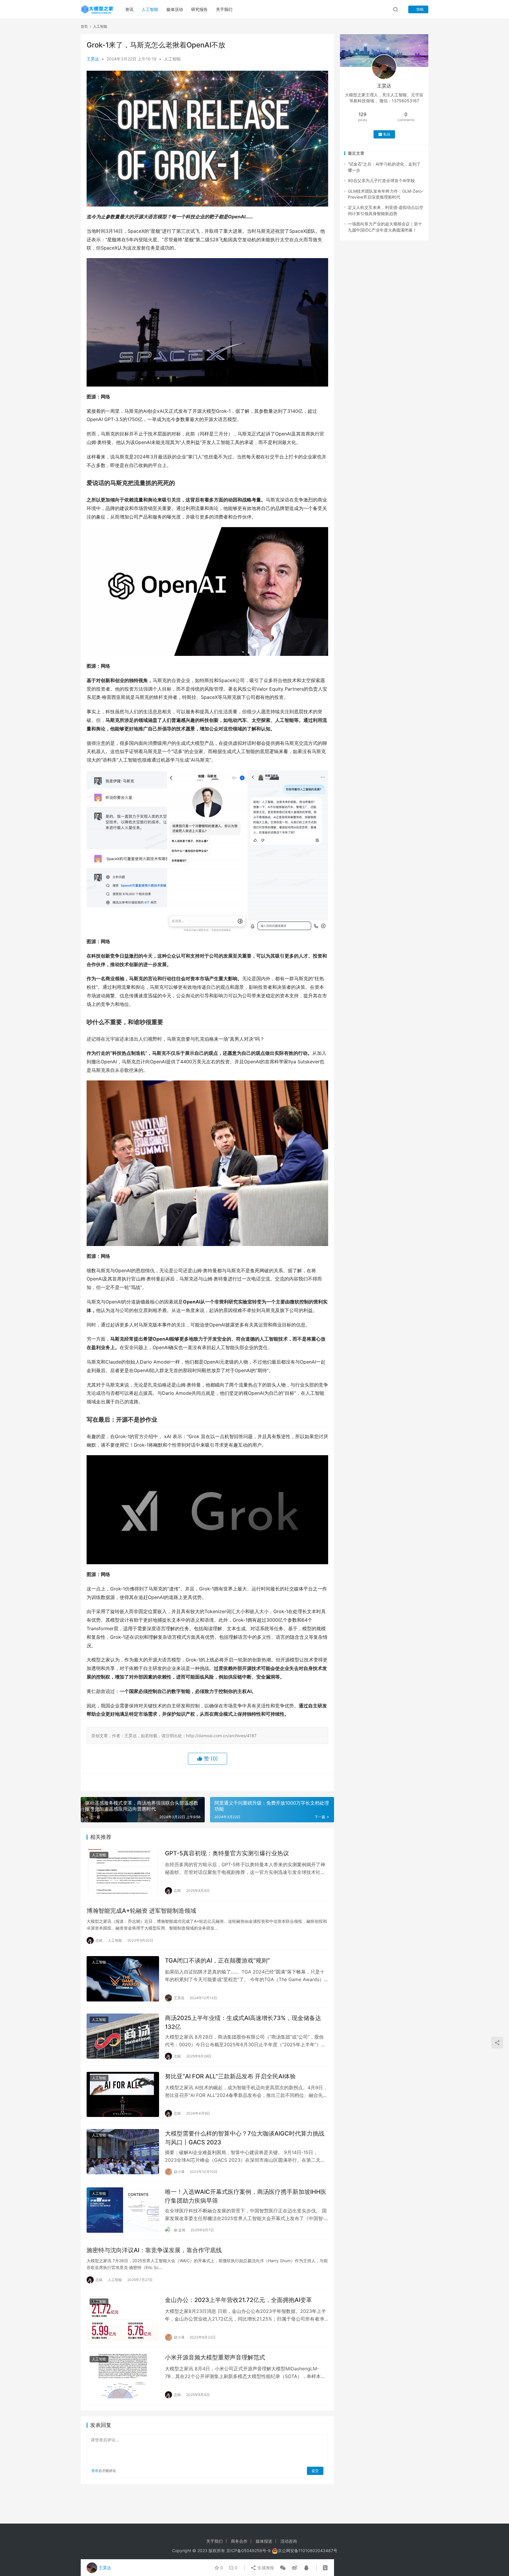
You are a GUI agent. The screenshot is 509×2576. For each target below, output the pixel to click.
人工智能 (150, 9)
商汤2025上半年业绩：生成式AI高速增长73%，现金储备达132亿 (243, 2022)
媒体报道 (264, 2541)
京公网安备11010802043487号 (308, 2551)
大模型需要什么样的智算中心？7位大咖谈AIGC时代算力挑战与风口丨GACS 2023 (245, 2138)
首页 (84, 26)
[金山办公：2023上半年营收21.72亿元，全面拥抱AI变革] (123, 2318)
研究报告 (199, 9)
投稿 (420, 9)
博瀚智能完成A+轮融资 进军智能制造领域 (141, 1911)
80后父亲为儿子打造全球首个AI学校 (381, 180)
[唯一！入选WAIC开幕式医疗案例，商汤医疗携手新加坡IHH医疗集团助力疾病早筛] (123, 2210)
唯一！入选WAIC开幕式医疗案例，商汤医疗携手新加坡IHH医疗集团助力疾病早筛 (246, 2196)
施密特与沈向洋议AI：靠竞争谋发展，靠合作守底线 (154, 2250)
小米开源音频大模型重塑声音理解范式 (215, 2357)
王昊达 (93, 59)
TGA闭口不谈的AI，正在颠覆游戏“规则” (217, 1961)
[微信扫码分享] (283, 2568)
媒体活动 (175, 9)
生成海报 (265, 2568)
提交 (315, 2471)
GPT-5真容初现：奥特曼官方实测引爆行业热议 (227, 1853)
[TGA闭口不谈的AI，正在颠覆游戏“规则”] (123, 1979)
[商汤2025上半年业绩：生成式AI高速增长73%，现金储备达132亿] (123, 2036)
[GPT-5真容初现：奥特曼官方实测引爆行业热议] (123, 1872)
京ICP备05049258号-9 (248, 2551)
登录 (95, 2471)
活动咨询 (289, 2541)
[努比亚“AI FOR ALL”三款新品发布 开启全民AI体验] (123, 2095)
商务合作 (239, 2541)
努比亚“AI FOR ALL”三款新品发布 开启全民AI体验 (230, 2076)
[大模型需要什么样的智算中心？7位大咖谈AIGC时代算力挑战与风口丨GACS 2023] (123, 2152)
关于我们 (224, 9)
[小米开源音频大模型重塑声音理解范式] (123, 2376)
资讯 (129, 9)
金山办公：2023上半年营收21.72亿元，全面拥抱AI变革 (238, 2300)
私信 (387, 134)
